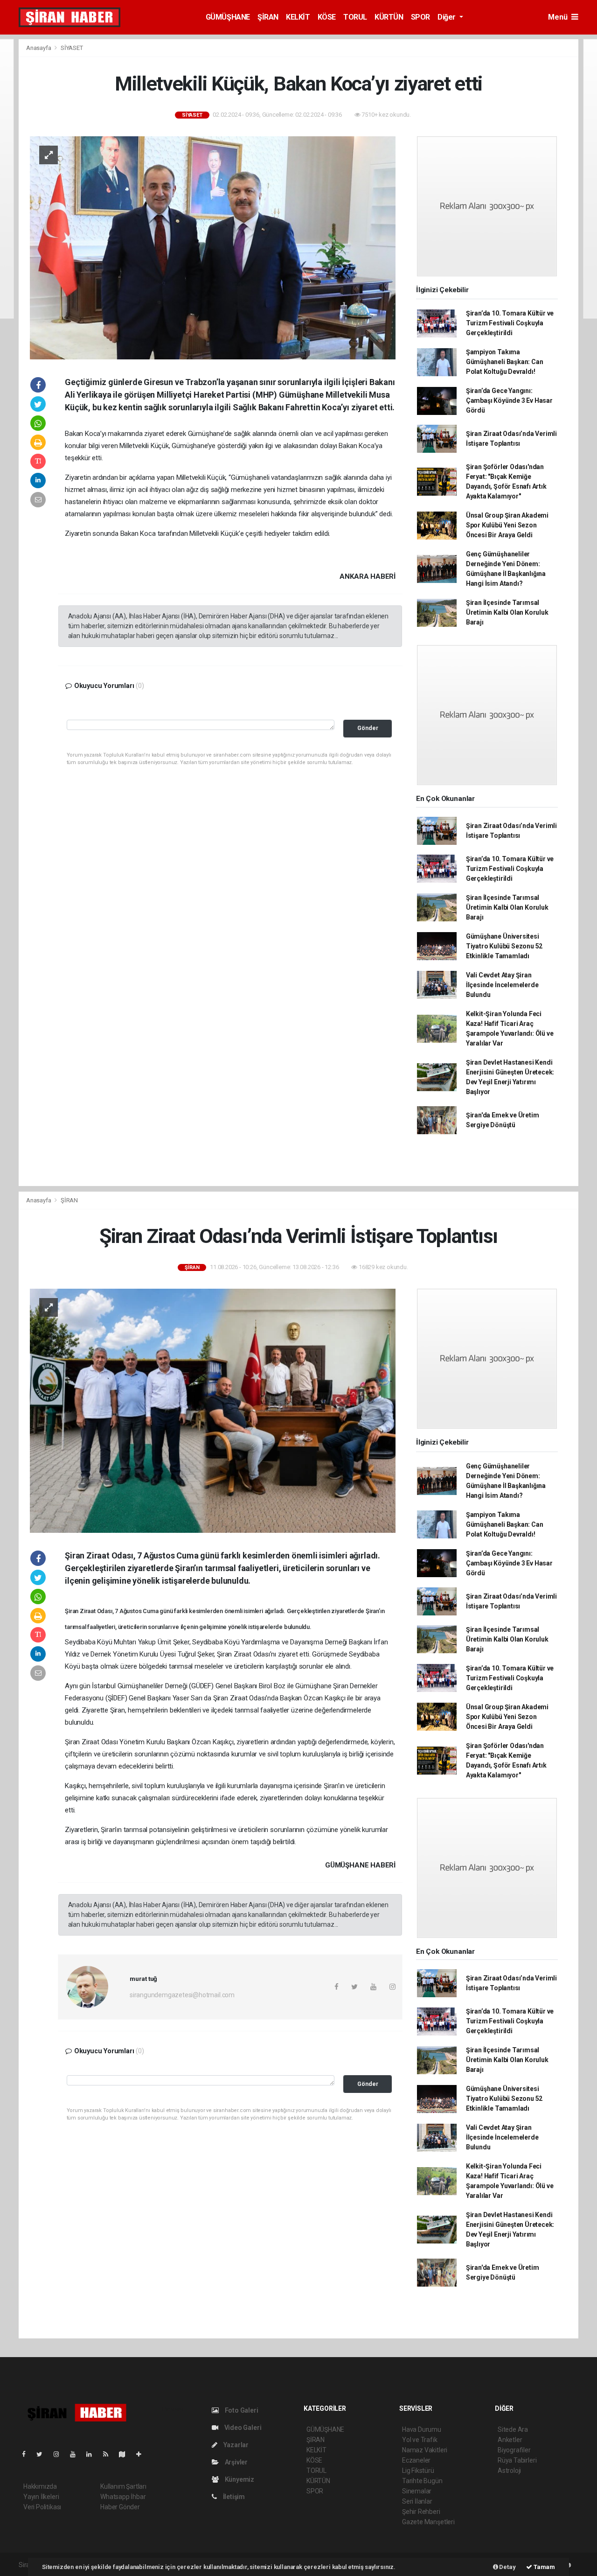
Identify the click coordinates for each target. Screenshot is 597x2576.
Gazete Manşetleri (428, 2522)
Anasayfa (39, 48)
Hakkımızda (40, 2486)
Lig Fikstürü (418, 2471)
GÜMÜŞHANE (228, 17)
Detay (507, 2567)
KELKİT (298, 17)
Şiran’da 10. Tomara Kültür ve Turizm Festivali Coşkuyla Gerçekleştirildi (510, 323)
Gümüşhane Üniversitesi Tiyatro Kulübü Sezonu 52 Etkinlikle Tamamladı (504, 946)
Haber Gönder (120, 2507)
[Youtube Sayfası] (76, 2454)
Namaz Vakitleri (425, 2450)
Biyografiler (514, 2450)
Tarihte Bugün (422, 2481)
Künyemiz (239, 2479)
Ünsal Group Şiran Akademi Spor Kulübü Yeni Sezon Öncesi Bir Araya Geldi (507, 525)
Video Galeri (242, 2428)
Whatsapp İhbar (123, 2497)
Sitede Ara (513, 2429)
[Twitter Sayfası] (43, 2454)
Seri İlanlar (417, 2501)
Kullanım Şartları (123, 2486)
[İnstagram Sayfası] (60, 2454)
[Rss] (109, 2454)
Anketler (510, 2440)
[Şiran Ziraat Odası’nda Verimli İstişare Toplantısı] (213, 1410)
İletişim (233, 2497)
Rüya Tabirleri (517, 2460)
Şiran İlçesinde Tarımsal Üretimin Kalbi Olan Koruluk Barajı (507, 612)
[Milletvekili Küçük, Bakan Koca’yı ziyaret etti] (213, 247)
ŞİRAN (268, 17)
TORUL (355, 17)
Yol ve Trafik (420, 2440)
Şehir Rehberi (421, 2512)
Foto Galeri (241, 2410)
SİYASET (72, 48)
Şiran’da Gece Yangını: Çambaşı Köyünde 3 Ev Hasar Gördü (509, 400)
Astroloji (509, 2471)
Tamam (544, 2567)
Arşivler (236, 2462)
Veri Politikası (42, 2507)
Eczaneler (416, 2460)
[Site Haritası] (126, 2454)
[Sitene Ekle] (142, 2454)
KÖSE (327, 17)
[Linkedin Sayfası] (93, 2454)
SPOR (420, 17)
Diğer (448, 17)
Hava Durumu (422, 2429)
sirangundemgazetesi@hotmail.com (182, 1995)
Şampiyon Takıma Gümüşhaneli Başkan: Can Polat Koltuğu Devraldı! (505, 362)
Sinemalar (417, 2491)
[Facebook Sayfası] (28, 2454)
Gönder (368, 728)
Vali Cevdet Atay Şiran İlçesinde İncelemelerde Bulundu (502, 985)
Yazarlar (235, 2445)
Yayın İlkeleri (41, 2497)
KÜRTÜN (389, 17)
